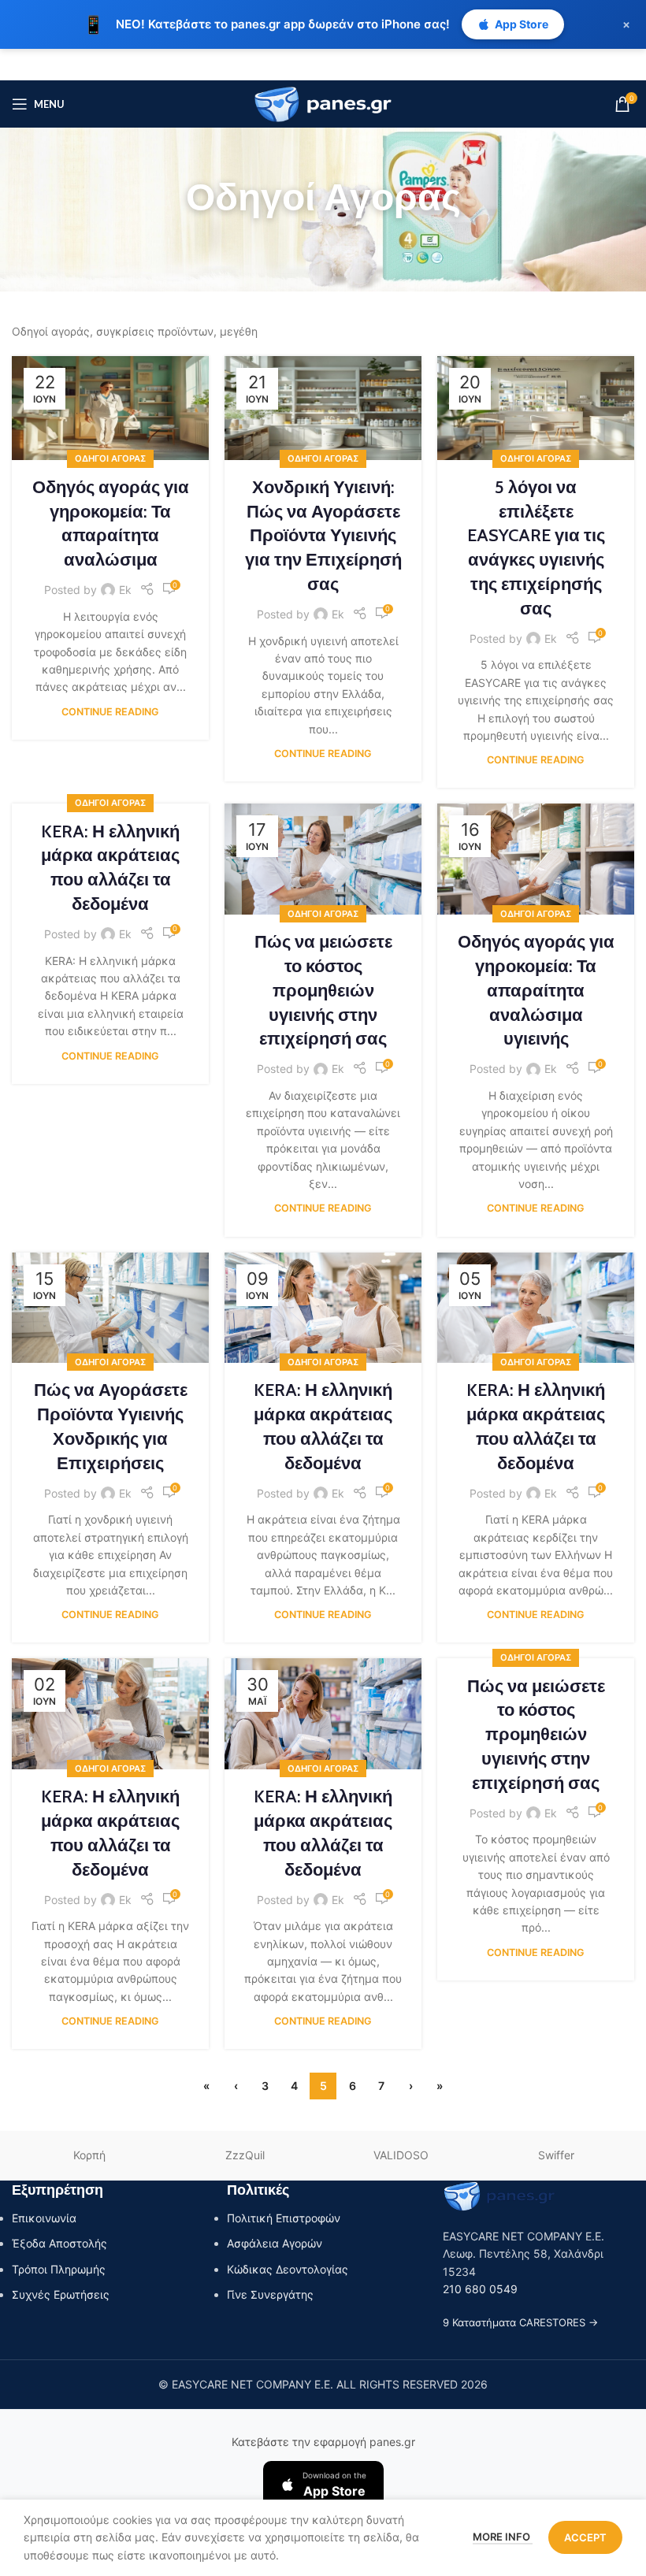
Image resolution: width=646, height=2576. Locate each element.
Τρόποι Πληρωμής (59, 2269)
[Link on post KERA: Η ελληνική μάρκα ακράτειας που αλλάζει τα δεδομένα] (323, 1308)
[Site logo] (323, 103)
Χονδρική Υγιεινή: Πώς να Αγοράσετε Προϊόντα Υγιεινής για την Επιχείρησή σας (323, 536)
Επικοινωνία (44, 2218)
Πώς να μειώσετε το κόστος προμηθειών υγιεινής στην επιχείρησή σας (323, 990)
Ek (125, 590)
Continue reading (110, 712)
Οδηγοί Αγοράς (110, 458)
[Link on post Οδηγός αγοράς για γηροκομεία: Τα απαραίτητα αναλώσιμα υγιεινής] (536, 859)
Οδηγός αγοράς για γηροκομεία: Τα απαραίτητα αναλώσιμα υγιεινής (536, 990)
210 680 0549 (480, 2289)
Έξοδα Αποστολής (59, 2243)
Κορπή (89, 2155)
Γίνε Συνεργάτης (270, 2294)
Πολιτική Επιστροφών (284, 2218)
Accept (585, 2537)
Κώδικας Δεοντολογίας (288, 2269)
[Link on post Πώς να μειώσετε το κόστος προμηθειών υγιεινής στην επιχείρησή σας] (323, 859)
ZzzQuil (245, 2155)
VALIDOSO (401, 2155)
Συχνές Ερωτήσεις (61, 2294)
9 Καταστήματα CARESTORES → (520, 2322)
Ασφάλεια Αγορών (275, 2243)
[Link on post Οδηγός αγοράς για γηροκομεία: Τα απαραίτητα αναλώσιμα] (110, 408)
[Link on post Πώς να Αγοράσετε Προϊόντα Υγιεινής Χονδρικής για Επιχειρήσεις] (110, 1308)
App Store (522, 24)
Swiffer (556, 2155)
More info (503, 2537)
